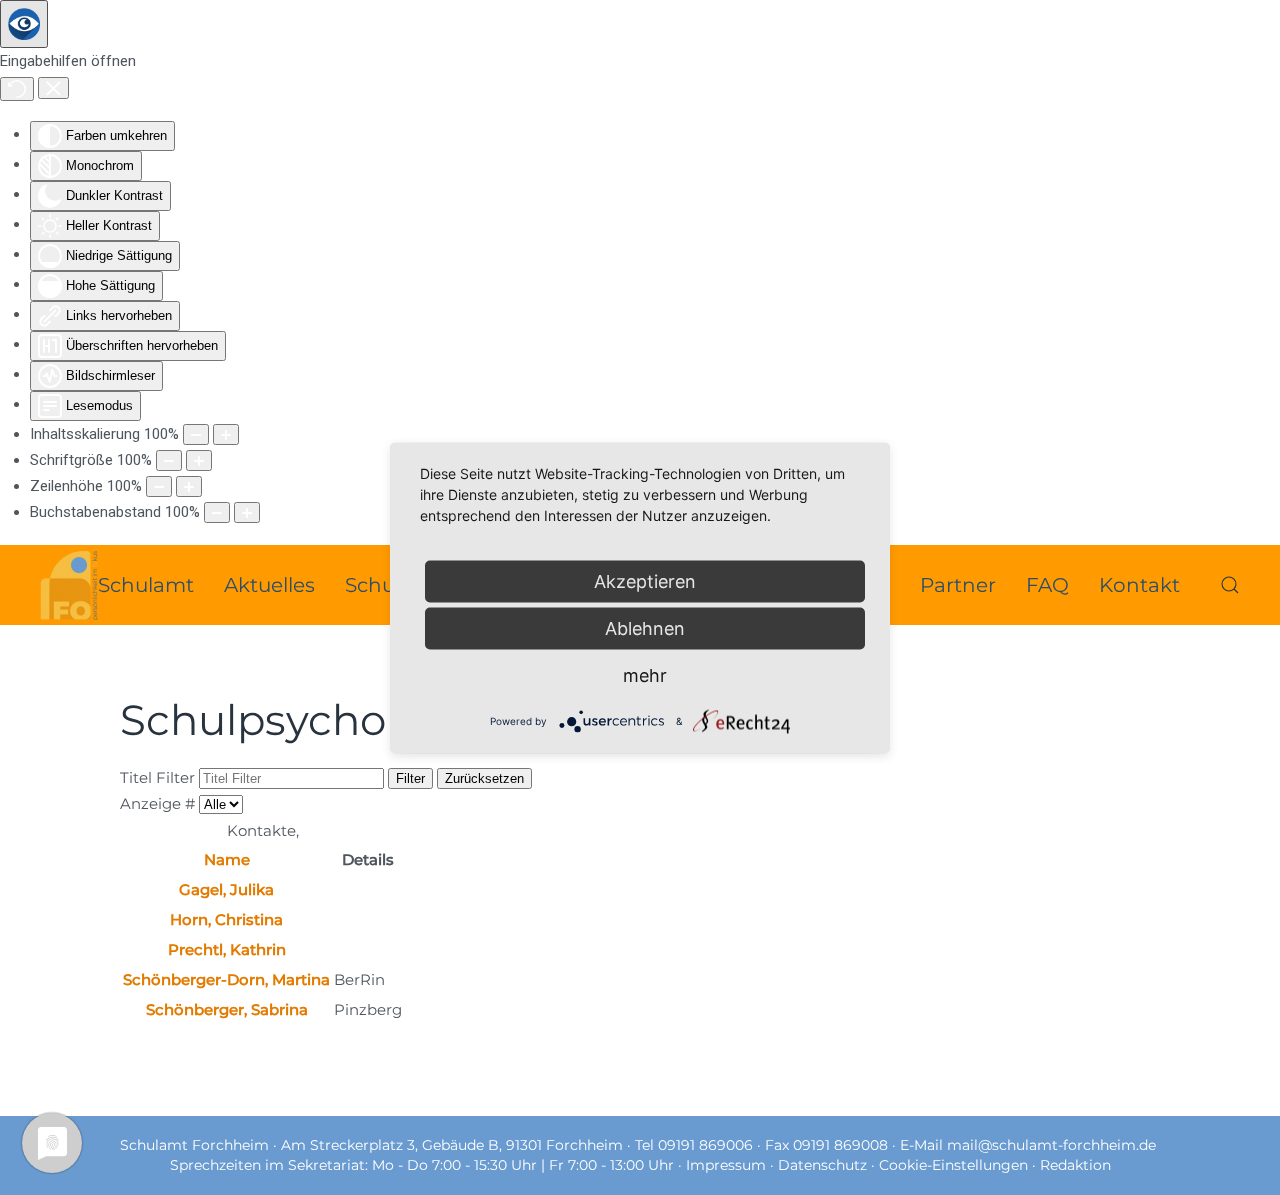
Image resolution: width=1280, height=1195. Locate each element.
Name (227, 859)
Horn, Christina (226, 919)
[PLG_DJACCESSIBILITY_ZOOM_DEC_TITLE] (196, 434)
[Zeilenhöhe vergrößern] (189, 486)
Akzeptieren (645, 580)
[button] (1230, 585)
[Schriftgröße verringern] (169, 460)
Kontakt (1139, 585)
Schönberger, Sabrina (227, 1009)
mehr (645, 674)
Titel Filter (159, 777)
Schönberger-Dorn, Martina (226, 979)
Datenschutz (824, 1165)
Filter (410, 778)
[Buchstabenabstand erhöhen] (247, 512)
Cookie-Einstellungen (953, 1165)
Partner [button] (958, 585)
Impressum (728, 1165)
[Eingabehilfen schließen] (53, 88)
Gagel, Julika (226, 889)
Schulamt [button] (146, 585)
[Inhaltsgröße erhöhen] (226, 434)
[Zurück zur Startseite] (69, 585)
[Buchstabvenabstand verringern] (217, 512)
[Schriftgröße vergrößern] (199, 460)
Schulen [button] (385, 585)
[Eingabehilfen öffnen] (24, 24)
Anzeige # (159, 803)
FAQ (1047, 585)
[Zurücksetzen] (17, 89)
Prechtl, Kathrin (227, 949)
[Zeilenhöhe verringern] (159, 486)
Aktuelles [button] (269, 585)
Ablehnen (645, 627)
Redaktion (1075, 1165)
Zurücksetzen (484, 778)
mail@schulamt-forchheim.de (1051, 1145)
